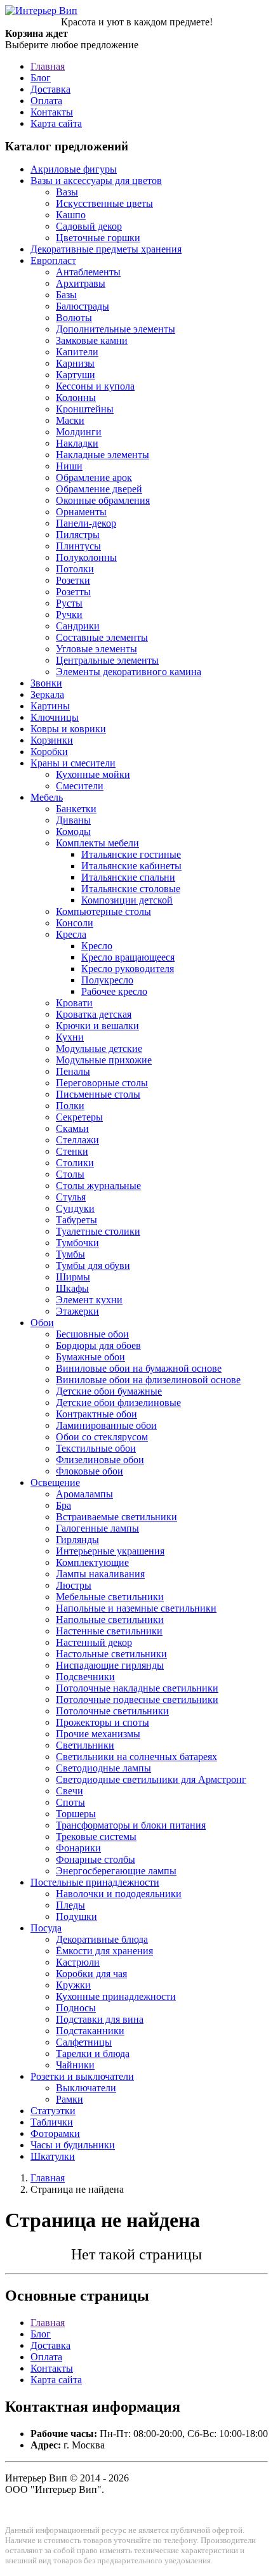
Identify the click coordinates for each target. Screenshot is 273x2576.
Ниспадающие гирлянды (110, 1665)
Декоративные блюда (102, 1939)
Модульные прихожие (104, 1060)
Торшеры (76, 1814)
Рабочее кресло (114, 991)
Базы (66, 295)
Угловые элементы (97, 649)
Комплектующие (92, 1562)
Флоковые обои (90, 1471)
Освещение (55, 1482)
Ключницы (55, 717)
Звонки (46, 683)
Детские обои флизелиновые (118, 1403)
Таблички (52, 2122)
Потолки (75, 569)
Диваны (73, 820)
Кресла (71, 934)
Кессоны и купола (95, 386)
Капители (77, 352)
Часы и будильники (73, 2145)
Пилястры (78, 535)
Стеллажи (77, 1140)
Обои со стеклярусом (102, 1437)
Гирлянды (77, 1540)
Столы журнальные (98, 1186)
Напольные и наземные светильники (136, 1608)
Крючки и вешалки (97, 1026)
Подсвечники (85, 1677)
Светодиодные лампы (103, 1768)
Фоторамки (55, 2133)
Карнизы (75, 363)
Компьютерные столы (103, 911)
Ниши (69, 466)
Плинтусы (78, 546)
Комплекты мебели (97, 843)
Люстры (74, 1585)
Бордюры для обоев (98, 1345)
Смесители (80, 786)
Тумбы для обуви (93, 1265)
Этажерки (77, 1311)
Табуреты (77, 1220)
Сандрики (78, 626)
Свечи (70, 1791)
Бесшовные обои (92, 1334)
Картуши (76, 375)
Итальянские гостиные (131, 854)
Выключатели (86, 2088)
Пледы (70, 1905)
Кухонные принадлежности (116, 1996)
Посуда (46, 1928)
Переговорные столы (102, 1083)
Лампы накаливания (100, 1574)
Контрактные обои (97, 1414)
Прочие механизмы (98, 1734)
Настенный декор (94, 1642)
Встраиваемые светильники (117, 1517)
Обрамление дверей (99, 489)
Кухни (70, 1037)
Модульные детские (99, 1048)
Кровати (74, 1003)
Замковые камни (92, 340)
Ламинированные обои (106, 1425)
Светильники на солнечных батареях (136, 1757)
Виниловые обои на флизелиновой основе (148, 1380)
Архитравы (81, 283)
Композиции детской (127, 900)
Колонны (76, 398)
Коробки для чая (91, 1974)
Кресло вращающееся (128, 957)
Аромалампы (84, 1494)
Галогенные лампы (97, 1528)
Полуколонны (86, 557)
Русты (69, 603)
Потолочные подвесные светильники (137, 1699)
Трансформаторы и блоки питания (131, 1825)
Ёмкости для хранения (104, 1951)
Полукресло (107, 980)
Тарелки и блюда (93, 2054)
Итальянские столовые (131, 889)
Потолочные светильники (112, 1711)
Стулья (71, 1197)
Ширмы (73, 1277)
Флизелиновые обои (100, 1460)
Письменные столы (98, 1094)
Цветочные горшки (98, 238)
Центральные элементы (107, 660)
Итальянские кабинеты (131, 866)
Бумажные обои (90, 1357)
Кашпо (71, 215)
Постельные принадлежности (95, 1882)
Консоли (75, 923)
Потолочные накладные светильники (137, 1688)
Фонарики (78, 1848)
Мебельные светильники (110, 1597)
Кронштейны (85, 409)
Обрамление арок (94, 477)
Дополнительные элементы (116, 329)
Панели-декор (86, 523)
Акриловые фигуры (74, 169)
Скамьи (72, 1128)
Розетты (73, 592)
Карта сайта (56, 123)
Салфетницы (84, 2042)
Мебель (47, 797)
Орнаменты (81, 512)
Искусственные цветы (104, 203)
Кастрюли (78, 1962)
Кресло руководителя (128, 969)
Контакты (52, 112)
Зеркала (47, 694)
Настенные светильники (109, 1631)
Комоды (73, 831)
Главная (48, 66)
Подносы (76, 2008)
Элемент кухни (89, 1300)
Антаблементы (88, 272)
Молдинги (79, 432)
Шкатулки (53, 2156)
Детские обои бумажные (109, 1391)
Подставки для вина (100, 2019)
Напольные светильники (110, 1620)
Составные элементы (102, 637)
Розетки (73, 580)
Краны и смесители (73, 763)
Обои (42, 1323)
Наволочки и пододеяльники (119, 1894)
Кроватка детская (94, 1014)
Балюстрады (83, 306)
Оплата (46, 101)
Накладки (77, 443)
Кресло (97, 946)
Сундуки (75, 1208)
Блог (41, 78)
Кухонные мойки (93, 774)
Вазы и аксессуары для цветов (96, 181)
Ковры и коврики (68, 729)
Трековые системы (96, 1837)
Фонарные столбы (96, 1859)
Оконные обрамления (103, 500)
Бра (63, 1505)
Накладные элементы (103, 455)
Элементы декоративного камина (129, 672)
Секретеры (79, 1117)
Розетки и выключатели (82, 2076)
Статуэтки (53, 2111)
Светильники (85, 1745)
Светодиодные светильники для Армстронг (151, 1779)
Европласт (53, 260)
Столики (75, 1163)
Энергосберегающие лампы (116, 1871)
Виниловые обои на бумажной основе (139, 1368)
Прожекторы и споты (103, 1722)
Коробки (49, 752)
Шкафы (72, 1288)
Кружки (73, 1985)
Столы (70, 1174)
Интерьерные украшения (110, 1551)
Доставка (50, 89)
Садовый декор (89, 226)
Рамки (70, 2099)
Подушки (77, 1916)
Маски (70, 420)
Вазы (67, 192)
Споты (70, 1802)
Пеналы (73, 1071)
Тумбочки (77, 1243)
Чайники (75, 2065)
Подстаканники (90, 2031)
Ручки (69, 614)
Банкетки (76, 809)
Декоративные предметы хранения (106, 249)
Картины (50, 706)
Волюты (74, 318)
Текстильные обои (96, 1448)
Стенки (72, 1151)
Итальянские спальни (128, 877)
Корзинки (52, 740)
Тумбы (70, 1254)
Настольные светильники (111, 1654)
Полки (70, 1106)
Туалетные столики (98, 1231)
